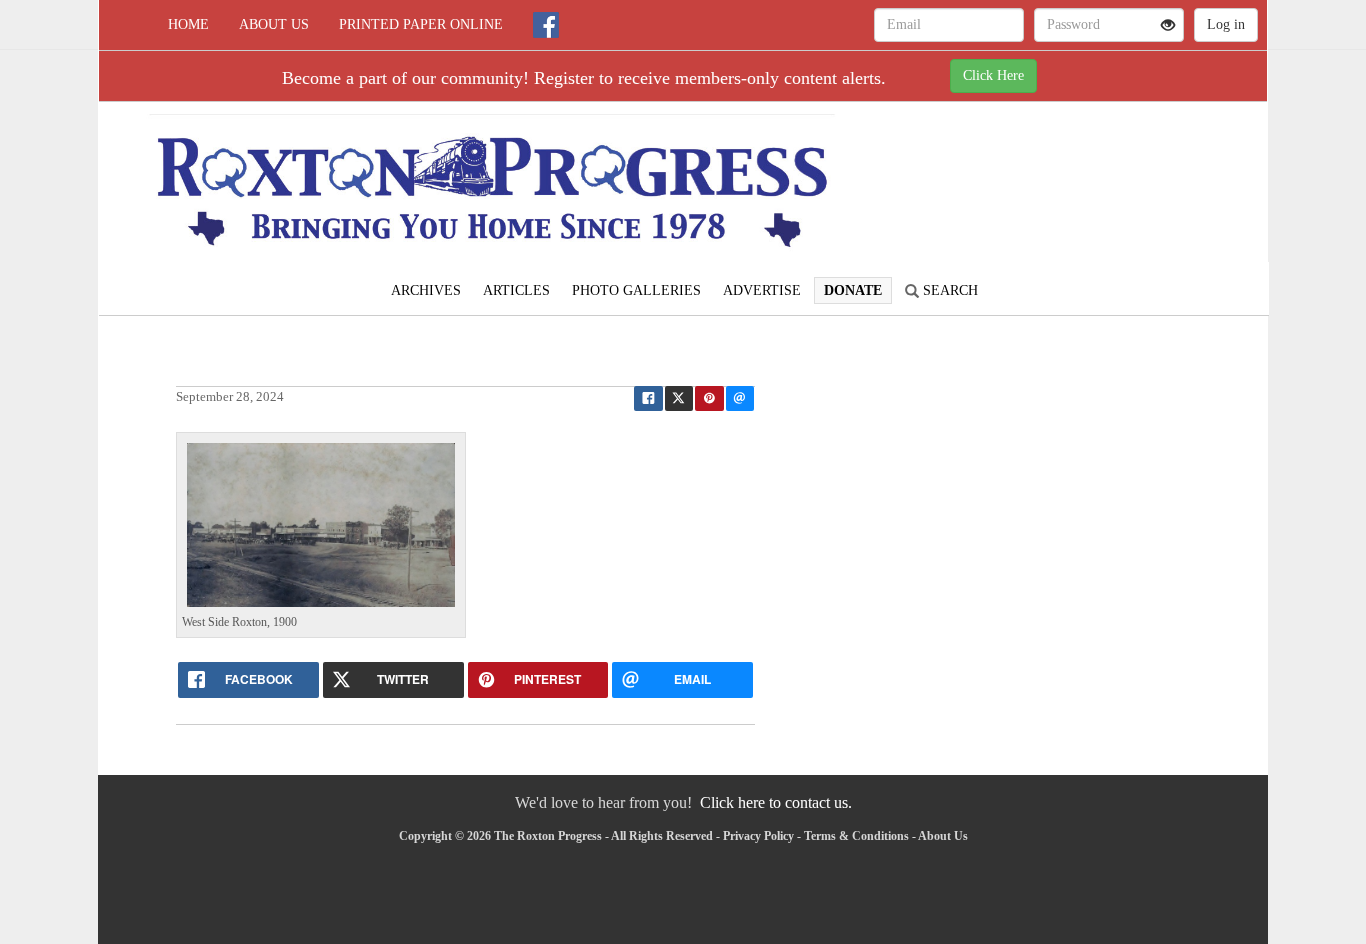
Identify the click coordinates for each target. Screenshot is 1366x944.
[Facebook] (546, 25)
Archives (426, 290)
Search (948, 290)
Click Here (993, 75)
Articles (516, 290)
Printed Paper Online (421, 24)
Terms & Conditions (856, 836)
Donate (853, 290)
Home (188, 24)
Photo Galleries (636, 290)
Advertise (762, 290)
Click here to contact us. (776, 802)
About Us (274, 24)
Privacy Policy (758, 836)
